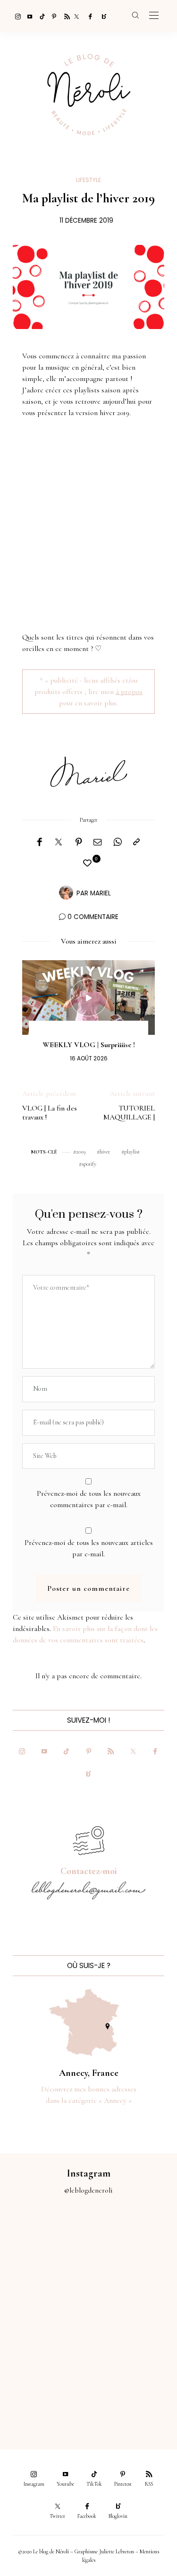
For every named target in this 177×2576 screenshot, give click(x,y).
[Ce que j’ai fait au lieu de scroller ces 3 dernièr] (44, 2242)
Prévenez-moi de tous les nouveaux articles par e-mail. (89, 1548)
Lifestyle (88, 180)
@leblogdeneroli (88, 2190)
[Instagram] (15, 16)
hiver (105, 1152)
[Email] (98, 842)
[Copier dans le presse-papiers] (136, 842)
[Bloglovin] (101, 16)
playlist (132, 1152)
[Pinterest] (52, 16)
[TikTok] (40, 16)
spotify (89, 1164)
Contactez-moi (89, 1871)
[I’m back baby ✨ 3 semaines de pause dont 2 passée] (44, 2291)
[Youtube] (27, 16)
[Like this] (89, 863)
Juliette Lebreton (117, 2551)
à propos (129, 692)
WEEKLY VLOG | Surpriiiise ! (89, 1045)
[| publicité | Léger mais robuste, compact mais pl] (44, 2341)
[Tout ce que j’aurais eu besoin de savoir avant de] (44, 2390)
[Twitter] (76, 16)
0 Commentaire (93, 917)
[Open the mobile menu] (154, 16)
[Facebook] (89, 16)
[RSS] (64, 16)
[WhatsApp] (118, 842)
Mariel (101, 893)
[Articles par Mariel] (66, 893)
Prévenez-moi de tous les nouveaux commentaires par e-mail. (89, 1499)
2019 (81, 1152)
